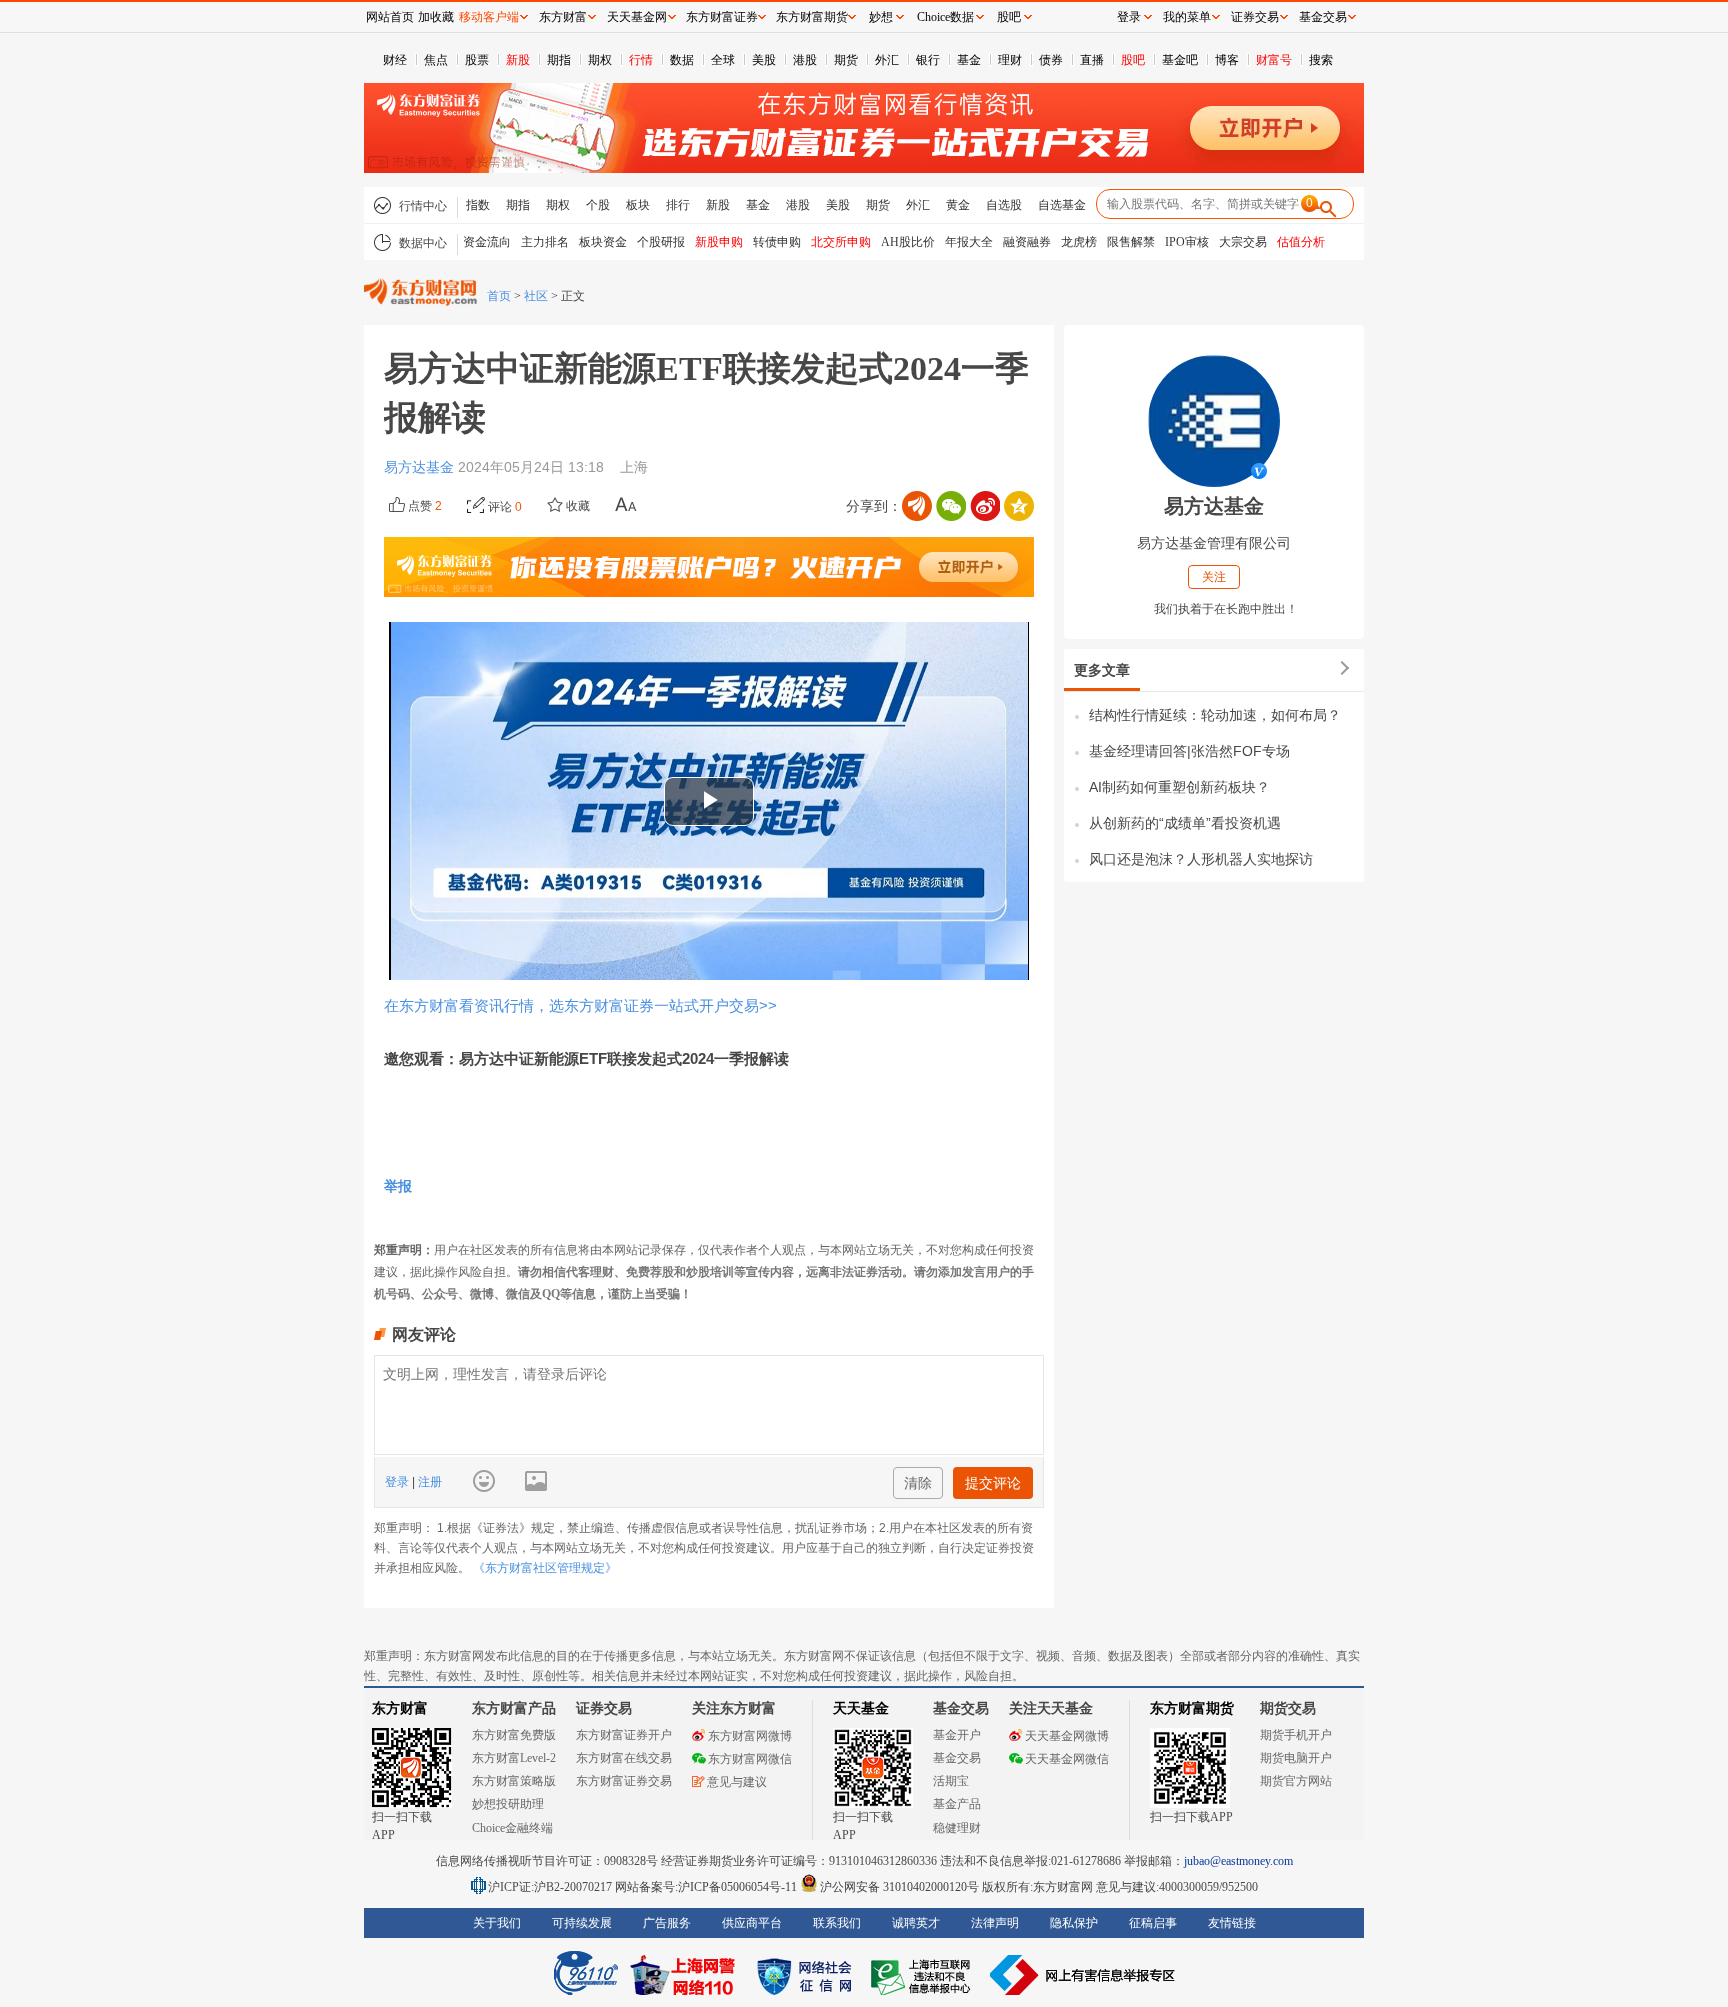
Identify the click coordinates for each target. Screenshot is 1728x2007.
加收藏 (436, 17)
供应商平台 (752, 1923)
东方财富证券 (722, 17)
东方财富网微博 (750, 1736)
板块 (638, 205)
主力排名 (545, 242)
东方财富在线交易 (624, 1758)
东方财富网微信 (750, 1759)
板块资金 (603, 242)
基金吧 (1180, 60)
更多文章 (1102, 670)
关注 (1214, 577)
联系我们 (837, 1923)
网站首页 (390, 17)
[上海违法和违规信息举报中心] (924, 1975)
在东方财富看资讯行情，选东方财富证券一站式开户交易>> (580, 1005)
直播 (1092, 60)
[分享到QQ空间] (1019, 506)
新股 (518, 60)
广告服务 (667, 1923)
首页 (499, 296)
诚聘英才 (916, 1923)
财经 (395, 60)
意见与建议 (737, 1782)
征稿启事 (1153, 1923)
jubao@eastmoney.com (1238, 1861)
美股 (764, 60)
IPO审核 (1187, 242)
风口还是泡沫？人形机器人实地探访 (1201, 859)
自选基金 (1062, 205)
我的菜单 (1187, 17)
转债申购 (777, 242)
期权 (600, 60)
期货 (846, 60)
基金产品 (957, 1804)
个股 (598, 205)
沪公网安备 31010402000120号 (899, 1887)
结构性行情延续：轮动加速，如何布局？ (1215, 715)
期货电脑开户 (1296, 1758)
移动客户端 (489, 17)
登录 (398, 1482)
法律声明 (995, 1923)
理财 (1010, 60)
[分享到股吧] (917, 506)
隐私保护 (1074, 1923)
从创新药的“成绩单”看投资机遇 (1185, 823)
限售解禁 (1131, 242)
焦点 (436, 60)
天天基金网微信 (1067, 1759)
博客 (1227, 60)
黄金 (958, 205)
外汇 (887, 60)
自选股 (1004, 205)
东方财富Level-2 (514, 1758)
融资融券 (1027, 242)
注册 (428, 1482)
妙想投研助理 (508, 1804)
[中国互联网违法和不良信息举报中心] (1083, 1975)
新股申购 (719, 242)
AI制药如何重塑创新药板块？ (1179, 787)
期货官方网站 (1296, 1781)
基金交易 (957, 1758)
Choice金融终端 (512, 1828)
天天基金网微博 (1067, 1736)
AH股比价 (908, 242)
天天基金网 (637, 17)
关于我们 (497, 1923)
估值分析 (1301, 242)
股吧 (1133, 60)
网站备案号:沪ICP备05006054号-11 (707, 1887)
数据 (682, 60)
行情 (641, 60)
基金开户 (957, 1735)
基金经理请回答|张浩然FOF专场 (1189, 751)
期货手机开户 (1296, 1735)
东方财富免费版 (514, 1735)
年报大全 (969, 242)
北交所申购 (841, 242)
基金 (969, 60)
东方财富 (400, 1708)
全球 (723, 60)
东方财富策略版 (514, 1781)
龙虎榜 (1079, 242)
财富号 (1274, 60)
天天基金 (861, 1708)
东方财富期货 (1192, 1708)
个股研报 (661, 242)
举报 (398, 1186)
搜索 (1321, 60)
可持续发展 (582, 1923)
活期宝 (951, 1781)
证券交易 (1255, 17)
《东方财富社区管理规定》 (545, 1568)
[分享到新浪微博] (985, 506)
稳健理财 (957, 1828)
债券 (1051, 60)
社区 (536, 296)
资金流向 (487, 242)
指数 (478, 205)
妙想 (881, 17)
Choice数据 (945, 17)
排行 (678, 205)
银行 (928, 60)
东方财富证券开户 (624, 1735)
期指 (559, 60)
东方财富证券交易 (624, 1781)
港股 (805, 60)
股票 (477, 60)
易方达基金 (421, 467)
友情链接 (1232, 1923)
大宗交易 (1243, 242)
